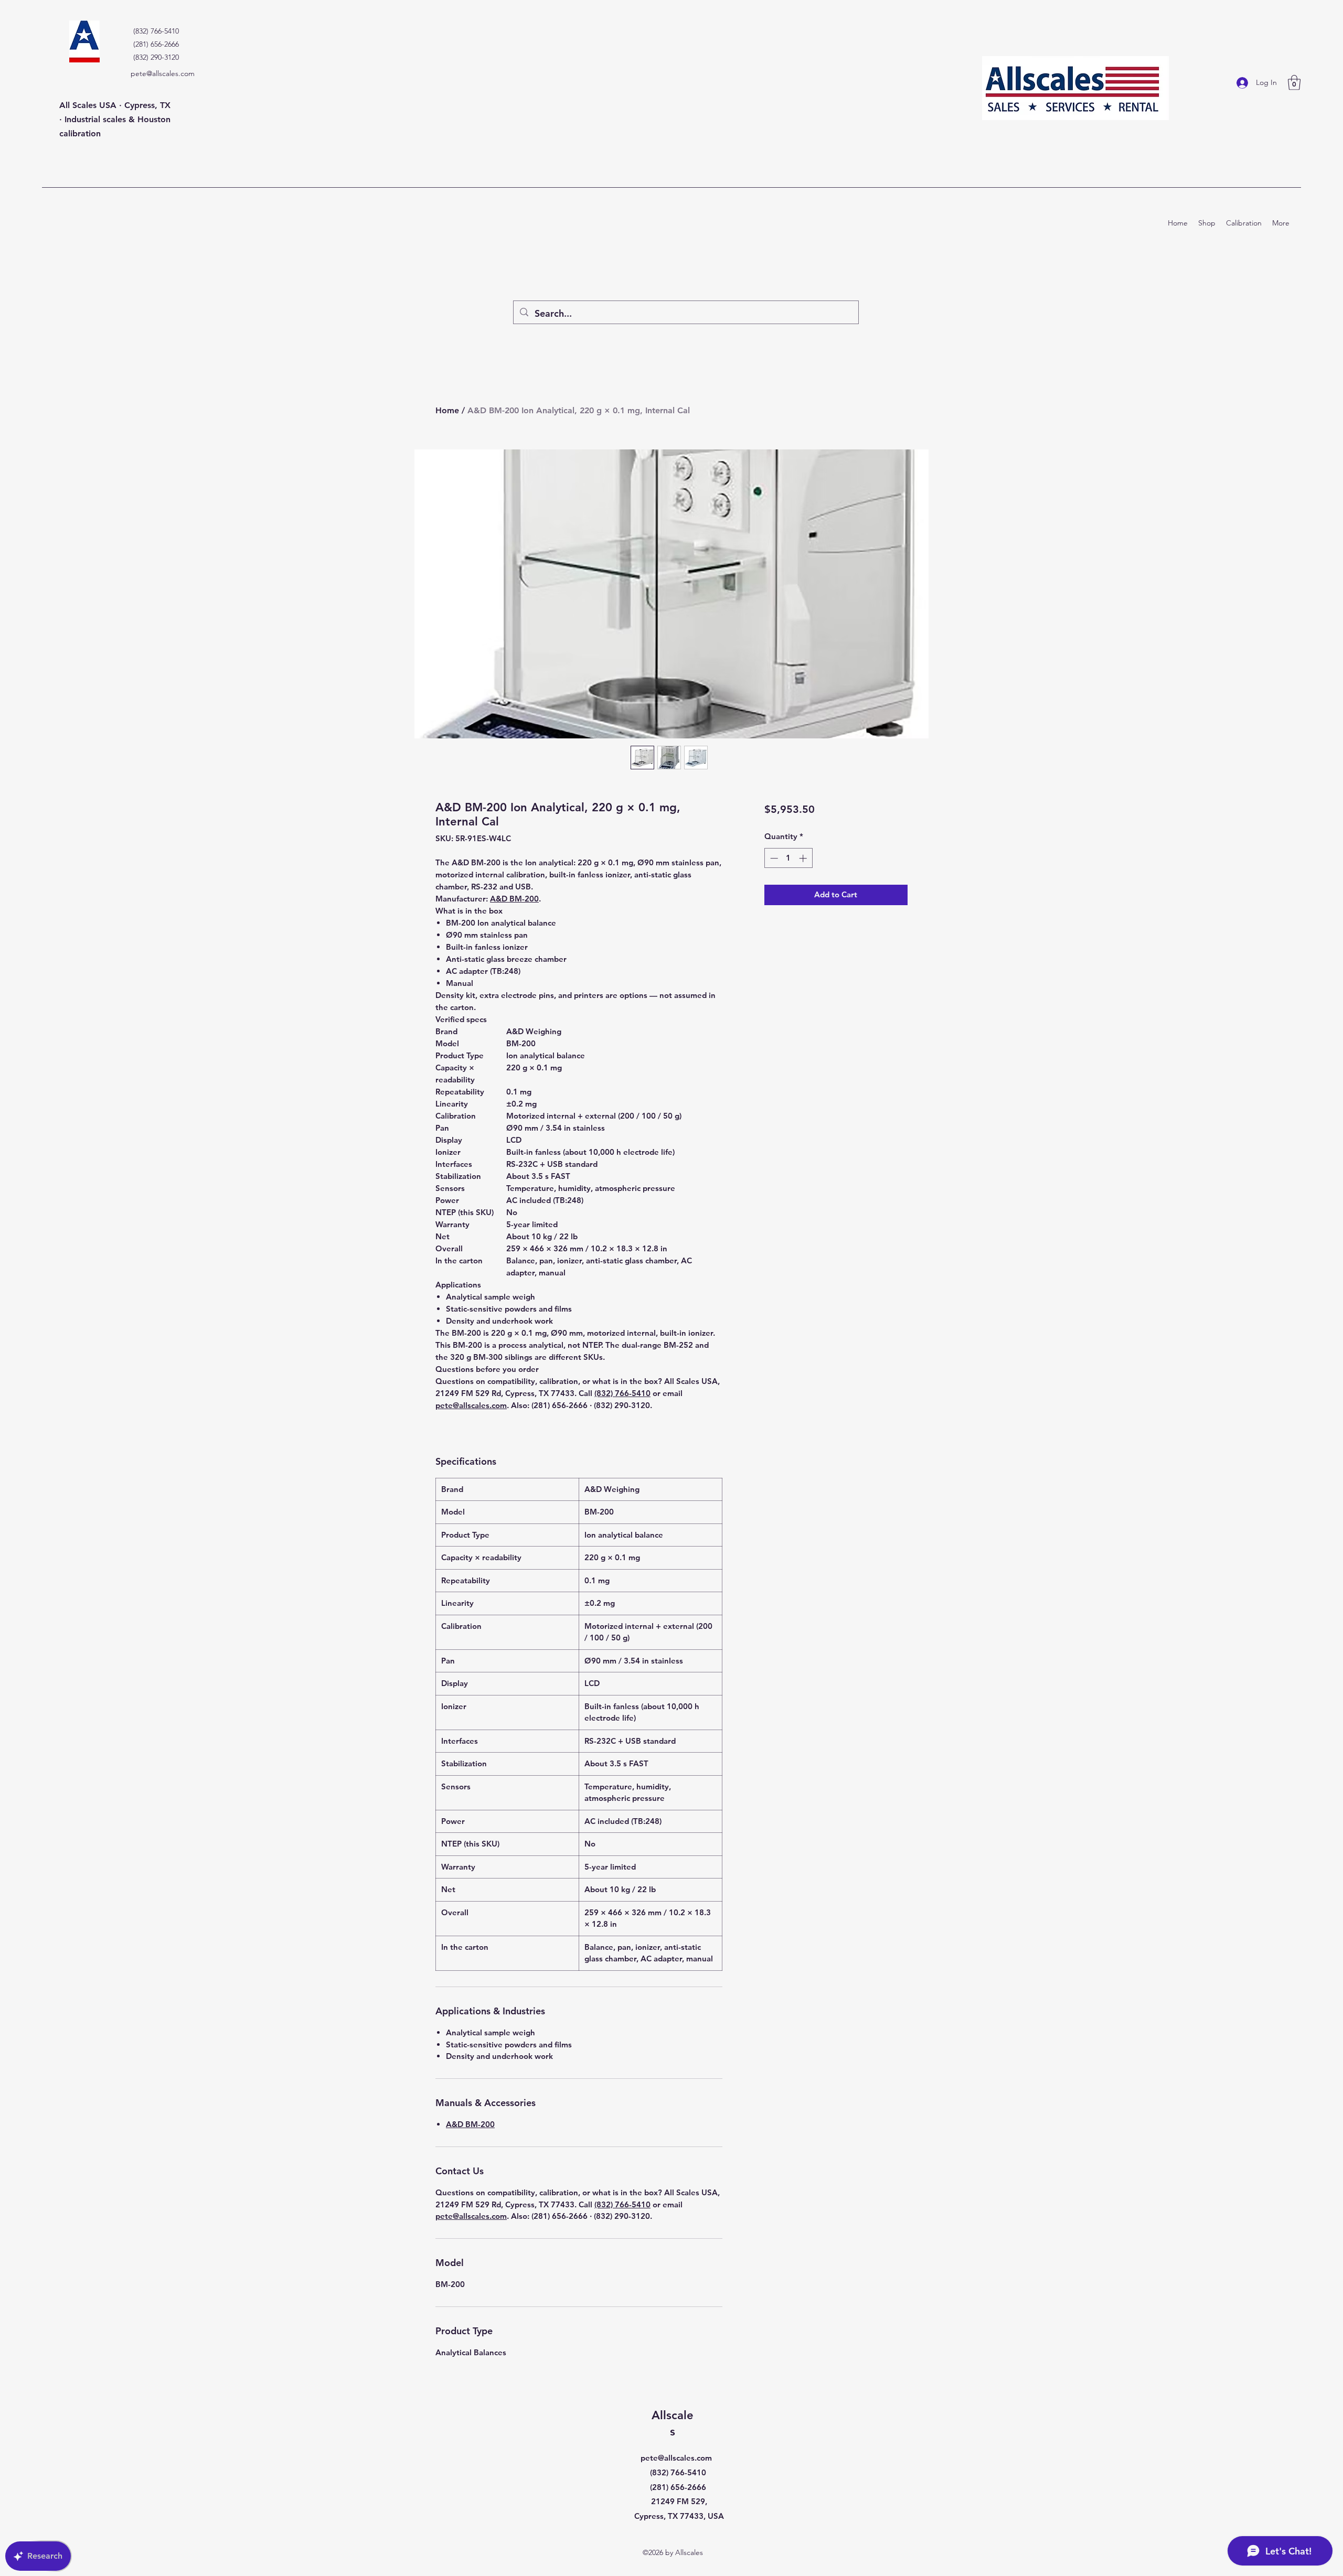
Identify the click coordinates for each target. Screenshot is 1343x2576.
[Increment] (804, 858)
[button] (1294, 83)
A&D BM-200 (514, 899)
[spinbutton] (788, 858)
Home (447, 410)
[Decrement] (773, 858)
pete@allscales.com (163, 73)
